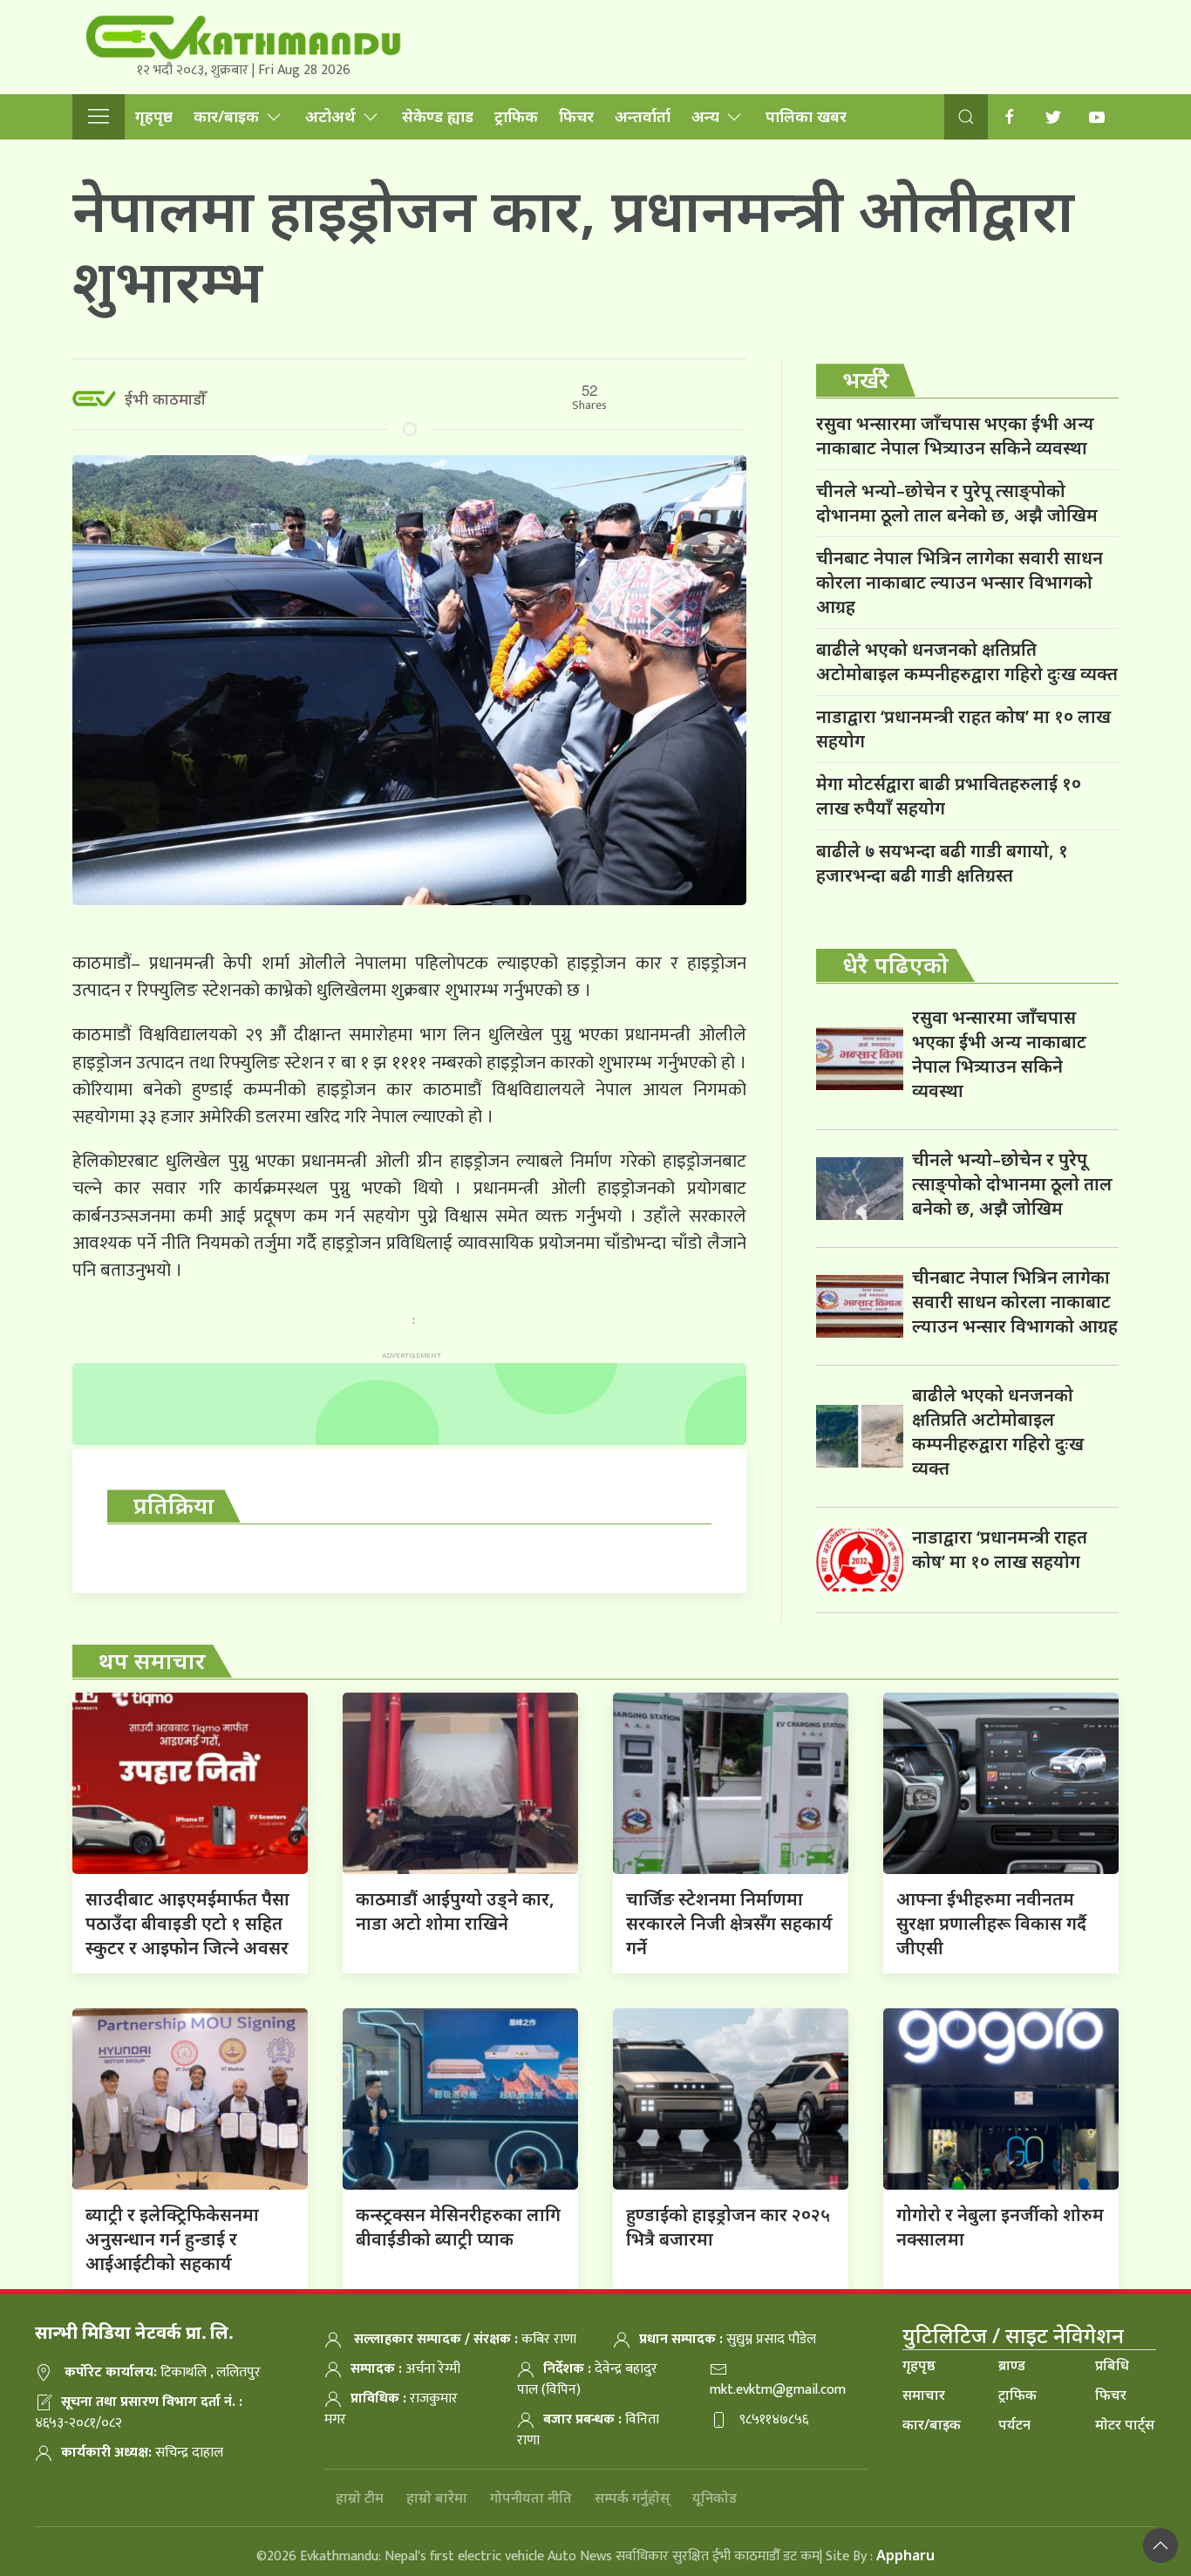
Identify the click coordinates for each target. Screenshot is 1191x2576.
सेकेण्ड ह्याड (438, 116)
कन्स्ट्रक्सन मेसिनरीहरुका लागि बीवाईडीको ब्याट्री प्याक (458, 2227)
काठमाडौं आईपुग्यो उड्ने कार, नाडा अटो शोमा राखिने (455, 1911)
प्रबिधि (1112, 2365)
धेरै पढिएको (895, 964)
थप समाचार (152, 1660)
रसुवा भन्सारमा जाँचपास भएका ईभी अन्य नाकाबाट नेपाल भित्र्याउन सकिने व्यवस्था (955, 436)
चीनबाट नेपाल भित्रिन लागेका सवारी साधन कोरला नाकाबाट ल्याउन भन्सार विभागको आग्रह (960, 582)
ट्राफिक (516, 116)
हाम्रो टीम (360, 2498)
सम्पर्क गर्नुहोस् (632, 2498)
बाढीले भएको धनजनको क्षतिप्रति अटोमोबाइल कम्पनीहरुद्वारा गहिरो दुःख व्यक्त (967, 661)
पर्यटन (1014, 2424)
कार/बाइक (226, 116)
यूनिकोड (715, 2498)
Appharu (905, 2555)
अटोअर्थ (330, 116)
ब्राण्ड (1012, 2365)
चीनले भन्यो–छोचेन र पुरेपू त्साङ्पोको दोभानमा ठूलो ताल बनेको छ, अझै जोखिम (957, 503)
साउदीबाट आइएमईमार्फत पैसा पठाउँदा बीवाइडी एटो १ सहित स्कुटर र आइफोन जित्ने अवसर (187, 1923)
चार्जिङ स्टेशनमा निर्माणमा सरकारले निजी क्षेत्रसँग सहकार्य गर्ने (729, 1923)
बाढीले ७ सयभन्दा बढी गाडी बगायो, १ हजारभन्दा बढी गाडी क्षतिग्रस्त (942, 863)
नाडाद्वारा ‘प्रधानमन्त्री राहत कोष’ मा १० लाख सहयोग (963, 729)
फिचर (576, 116)
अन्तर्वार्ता (643, 116)
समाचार (924, 2395)
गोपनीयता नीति (531, 2498)
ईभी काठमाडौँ (165, 399)
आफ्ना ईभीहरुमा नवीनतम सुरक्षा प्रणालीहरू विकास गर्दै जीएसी (991, 1923)
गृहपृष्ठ (154, 116)
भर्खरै (866, 379)
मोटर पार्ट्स (1125, 2424)
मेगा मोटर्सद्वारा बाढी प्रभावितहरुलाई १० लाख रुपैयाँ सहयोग (949, 796)
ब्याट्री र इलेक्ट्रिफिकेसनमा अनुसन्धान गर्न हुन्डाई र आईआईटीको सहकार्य (172, 2239)
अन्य (705, 116)
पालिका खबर (806, 116)
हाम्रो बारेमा (437, 2498)
